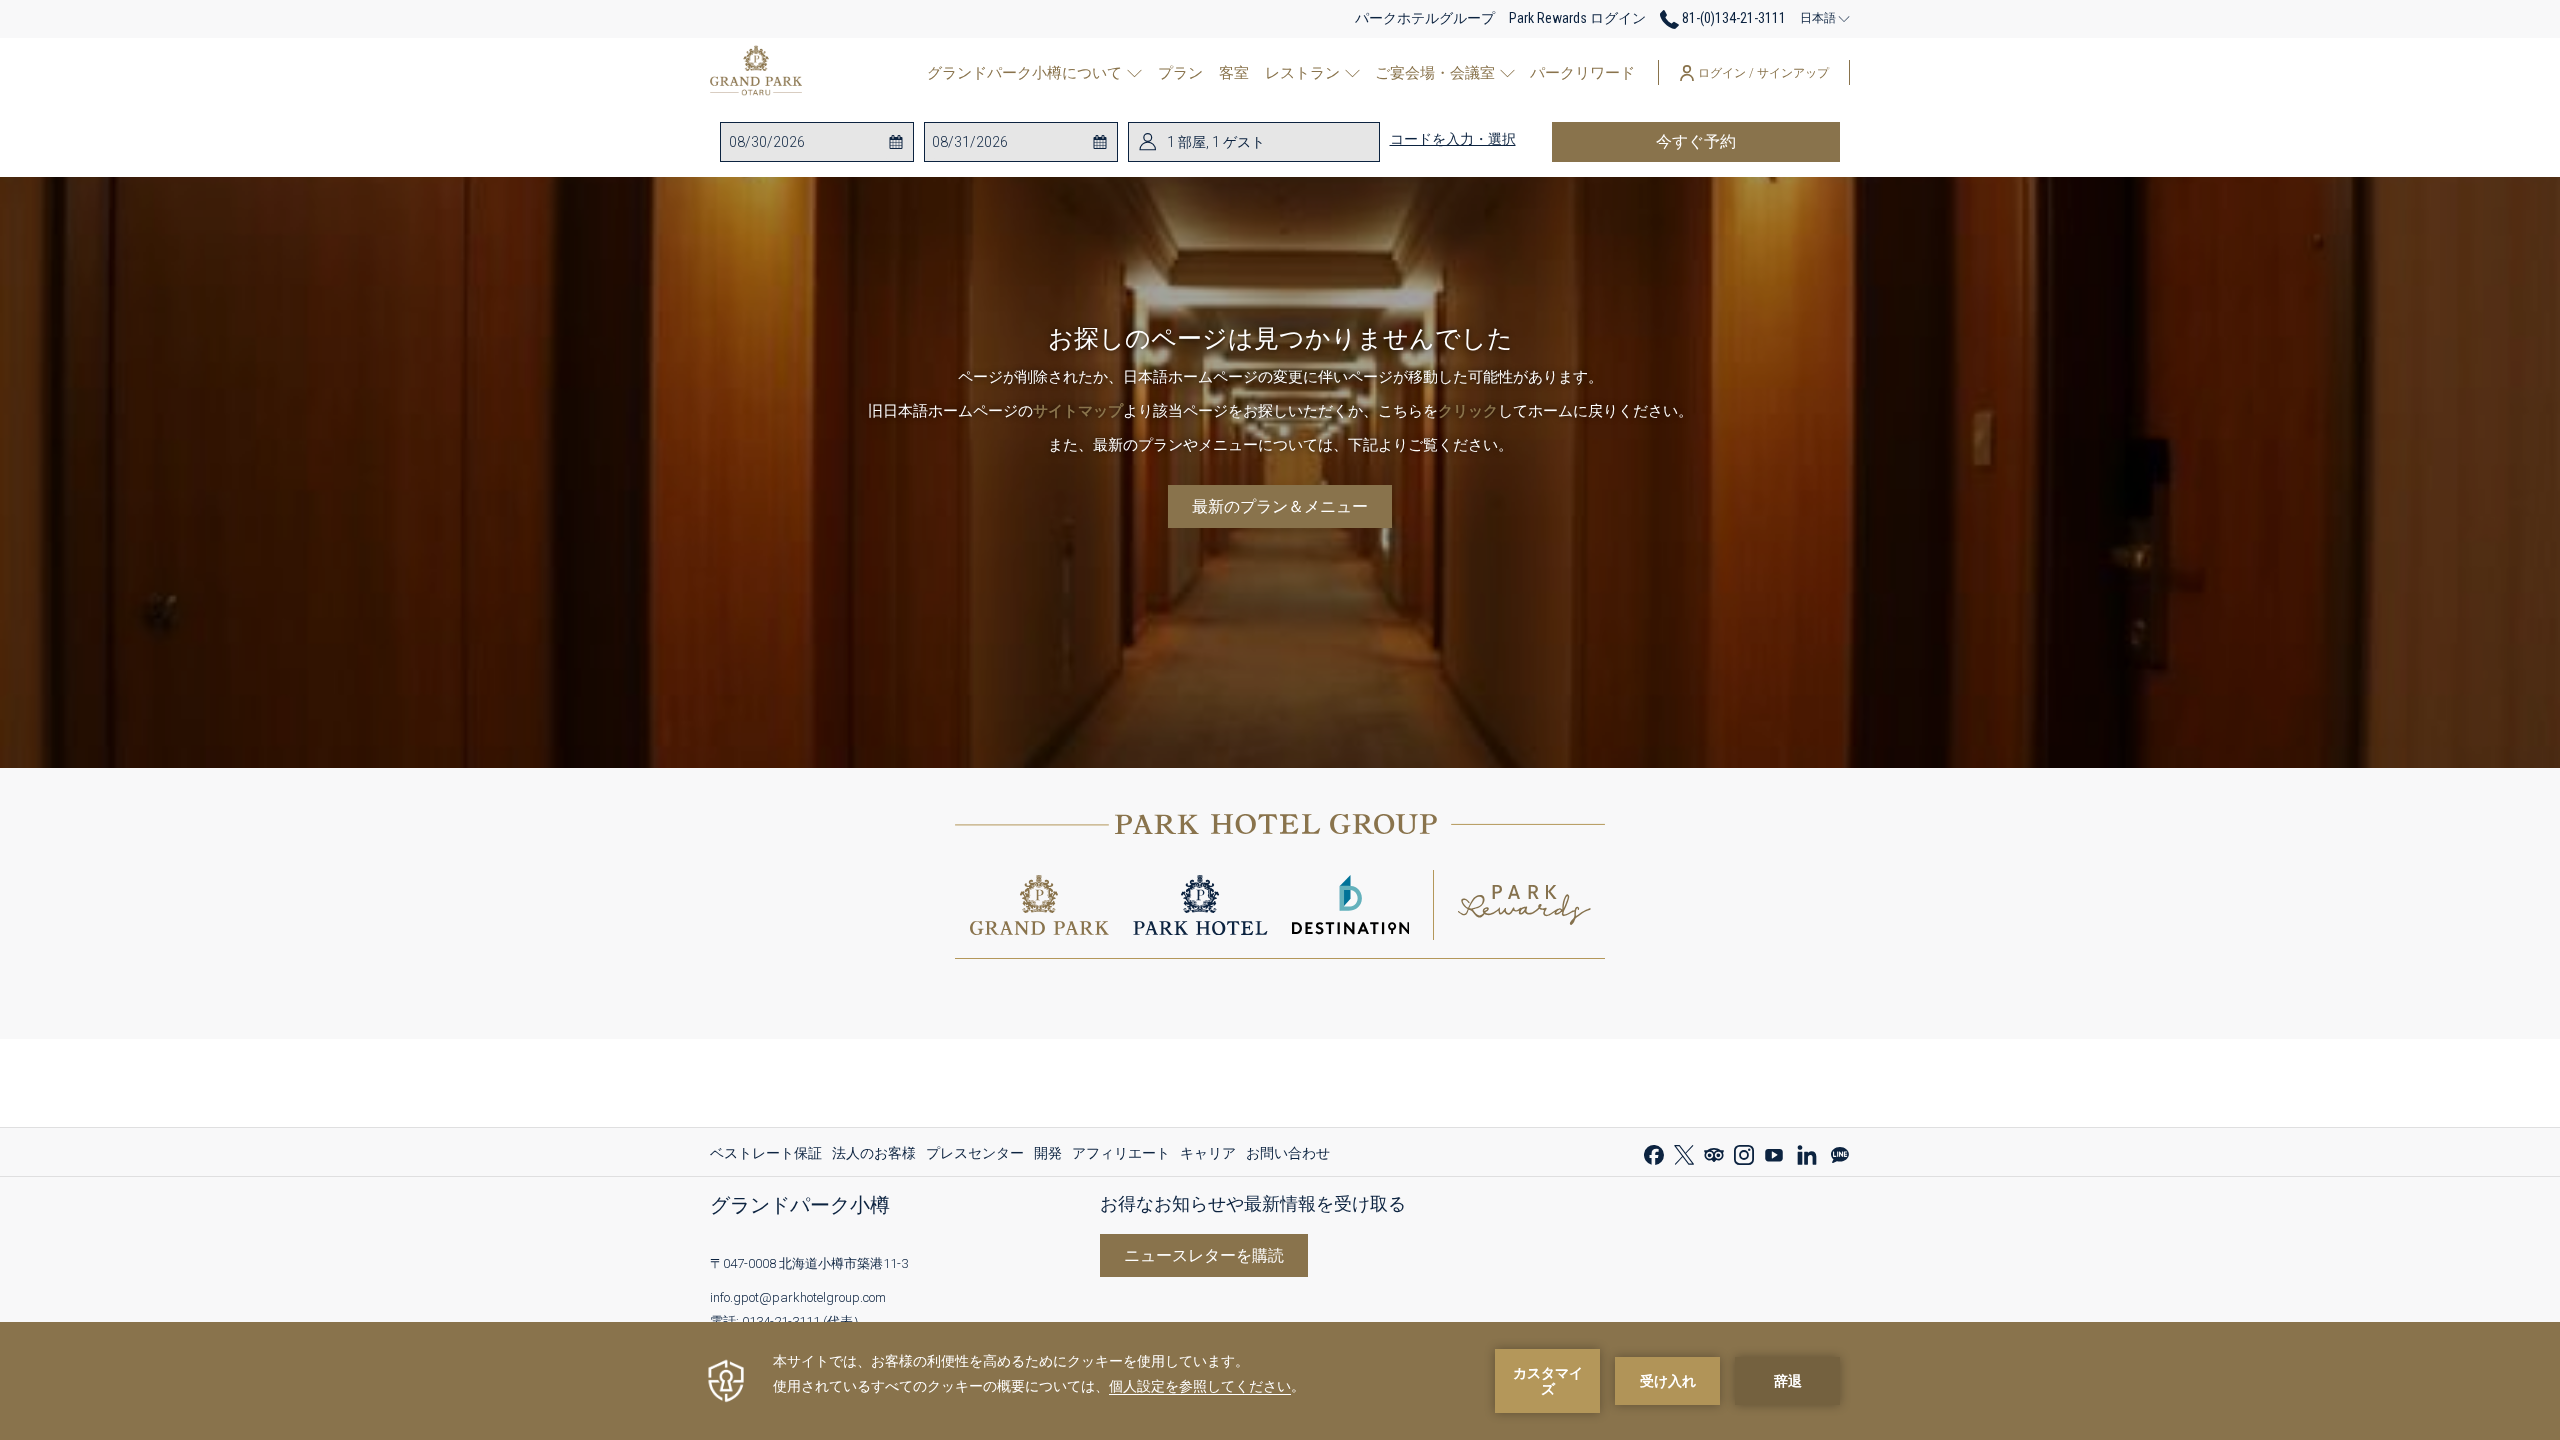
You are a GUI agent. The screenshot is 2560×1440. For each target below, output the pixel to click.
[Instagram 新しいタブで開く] (1744, 1152)
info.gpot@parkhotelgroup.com (798, 1297)
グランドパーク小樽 (800, 1205)
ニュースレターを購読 (1204, 1255)
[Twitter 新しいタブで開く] (1684, 1152)
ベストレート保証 (766, 1158)
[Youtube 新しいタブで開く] (1774, 1152)
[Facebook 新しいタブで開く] (1654, 1152)
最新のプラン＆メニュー (1280, 506)
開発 (1048, 1158)
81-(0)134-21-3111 (1732, 18)
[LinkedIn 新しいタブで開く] (1807, 1152)
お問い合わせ (1288, 1153)
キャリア (1208, 1158)
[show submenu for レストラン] (1352, 72)
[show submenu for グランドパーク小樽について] (1134, 72)
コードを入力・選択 (1453, 139)
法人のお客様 (874, 1158)
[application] (1280, 1381)
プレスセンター (975, 1158)
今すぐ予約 (1748, 141)
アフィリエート (1121, 1158)
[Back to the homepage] (756, 72)
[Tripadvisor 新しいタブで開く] (1714, 1152)
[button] (809, 142)
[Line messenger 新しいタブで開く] (1840, 1152)
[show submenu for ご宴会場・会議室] (1507, 72)
